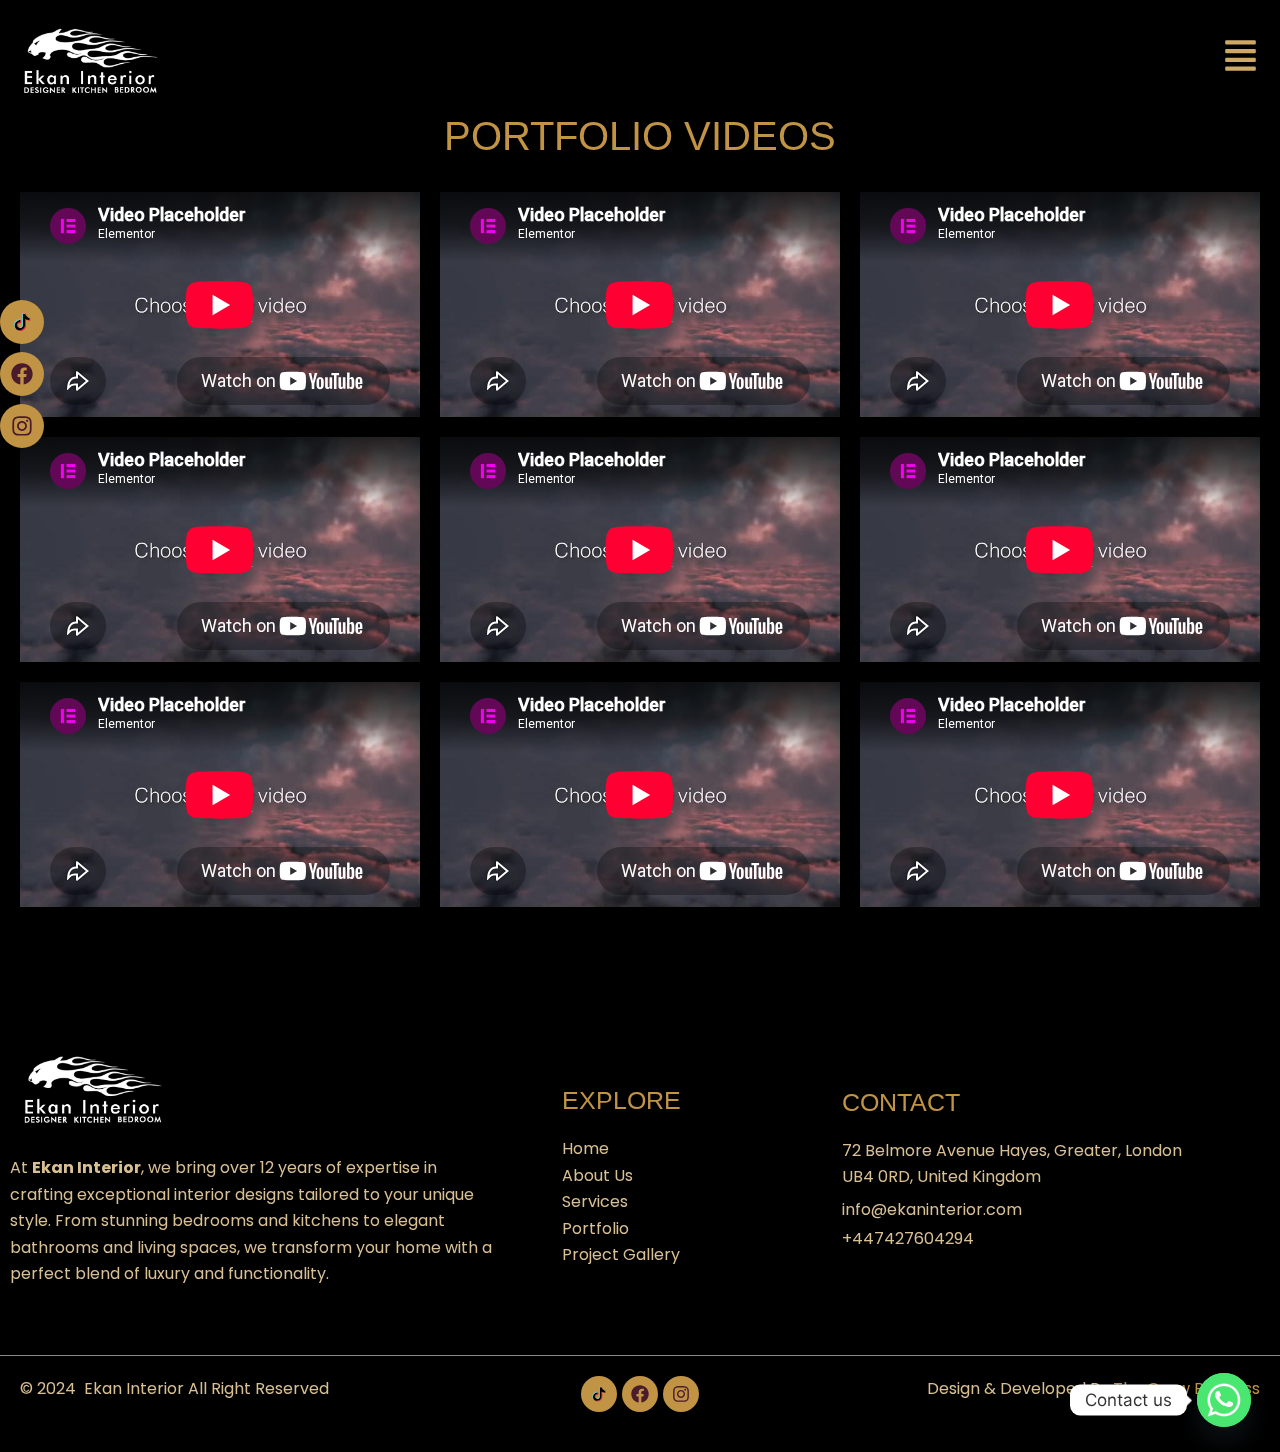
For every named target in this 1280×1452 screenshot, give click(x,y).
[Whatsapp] (1224, 1400)
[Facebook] (22, 374)
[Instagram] (22, 426)
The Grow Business (1186, 1388)
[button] (1241, 57)
